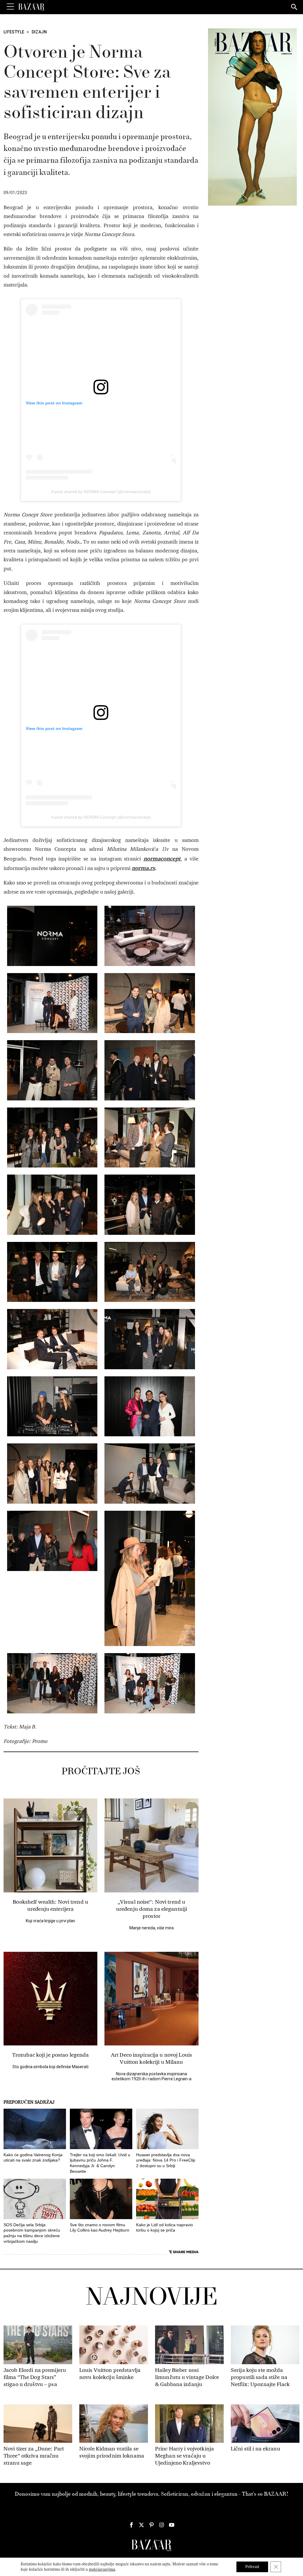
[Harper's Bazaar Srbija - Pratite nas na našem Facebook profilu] (131, 2525)
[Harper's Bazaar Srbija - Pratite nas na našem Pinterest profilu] (151, 2525)
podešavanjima (102, 2569)
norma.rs (143, 868)
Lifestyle (14, 32)
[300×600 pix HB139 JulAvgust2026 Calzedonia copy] (252, 117)
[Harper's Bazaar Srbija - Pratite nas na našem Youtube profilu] (172, 2525)
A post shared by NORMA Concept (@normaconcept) (101, 492)
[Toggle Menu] (10, 7)
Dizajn (39, 32)
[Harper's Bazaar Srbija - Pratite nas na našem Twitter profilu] (141, 2525)
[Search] (294, 7)
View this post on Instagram (54, 403)
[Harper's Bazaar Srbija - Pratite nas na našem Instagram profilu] (162, 2525)
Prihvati (252, 2567)
